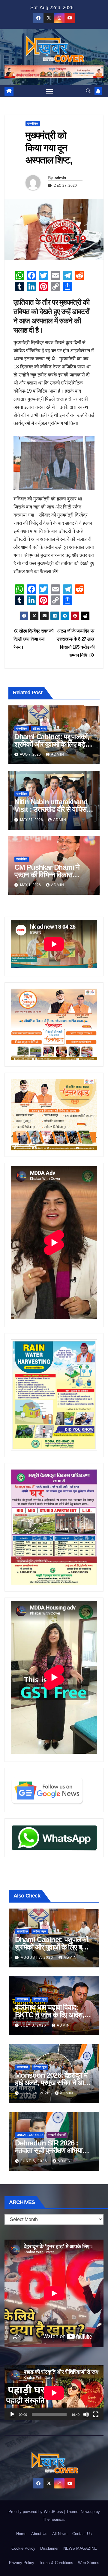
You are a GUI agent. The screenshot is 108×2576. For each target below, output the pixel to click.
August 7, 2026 (37, 1958)
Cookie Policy (23, 2548)
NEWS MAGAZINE (80, 2548)
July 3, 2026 (34, 2025)
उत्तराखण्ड (22, 1999)
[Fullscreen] (96, 2414)
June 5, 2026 (34, 2161)
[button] (88, 91)
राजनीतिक (33, 124)
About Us (39, 2534)
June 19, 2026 (36, 2093)
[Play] (12, 2414)
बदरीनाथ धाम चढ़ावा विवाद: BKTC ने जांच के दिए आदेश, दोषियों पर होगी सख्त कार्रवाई (49, 2015)
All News (60, 2534)
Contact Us (82, 2534)
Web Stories (89, 2563)
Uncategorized (30, 2135)
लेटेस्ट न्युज (39, 729)
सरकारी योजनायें (57, 2135)
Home (21, 2534)
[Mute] (86, 2414)
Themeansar (54, 2519)
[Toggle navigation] (50, 91)
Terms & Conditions (56, 2563)
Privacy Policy (22, 2563)
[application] (54, 2393)
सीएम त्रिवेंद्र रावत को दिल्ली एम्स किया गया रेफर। (33, 639)
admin (60, 178)
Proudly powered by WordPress (36, 2512)
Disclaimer (49, 2548)
